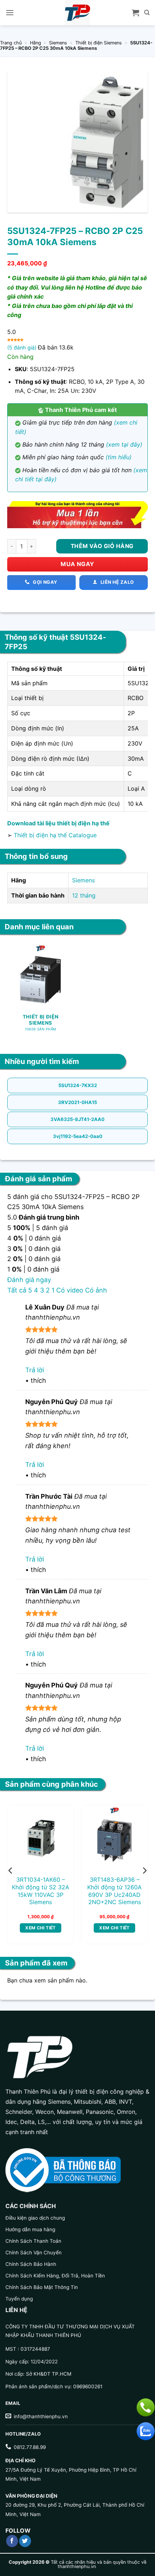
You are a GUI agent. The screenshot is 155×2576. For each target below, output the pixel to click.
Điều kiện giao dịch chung (35, 2218)
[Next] (144, 1871)
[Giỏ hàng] (136, 13)
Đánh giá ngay (29, 1280)
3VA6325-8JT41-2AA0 (77, 1119)
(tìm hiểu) (119, 457)
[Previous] (11, 1871)
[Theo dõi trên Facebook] (12, 2541)
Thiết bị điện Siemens (99, 43)
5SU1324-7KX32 (78, 1085)
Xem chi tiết (40, 1928)
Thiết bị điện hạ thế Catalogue (55, 835)
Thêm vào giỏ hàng (102, 546)
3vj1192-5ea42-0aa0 (78, 1136)
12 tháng (84, 895)
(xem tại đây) (124, 444)
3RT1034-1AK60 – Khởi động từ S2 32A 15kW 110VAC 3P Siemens (41, 1891)
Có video (70, 1290)
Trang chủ (11, 43)
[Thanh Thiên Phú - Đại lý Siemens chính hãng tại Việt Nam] (77, 13)
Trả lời (35, 1370)
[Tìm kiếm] (147, 13)
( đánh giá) (23, 347)
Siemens (58, 43)
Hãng (36, 43)
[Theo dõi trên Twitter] (25, 2541)
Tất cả (17, 1290)
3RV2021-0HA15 (77, 1102)
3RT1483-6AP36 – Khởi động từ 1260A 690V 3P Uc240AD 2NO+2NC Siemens (114, 1891)
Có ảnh (96, 1290)
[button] (10, 12)
